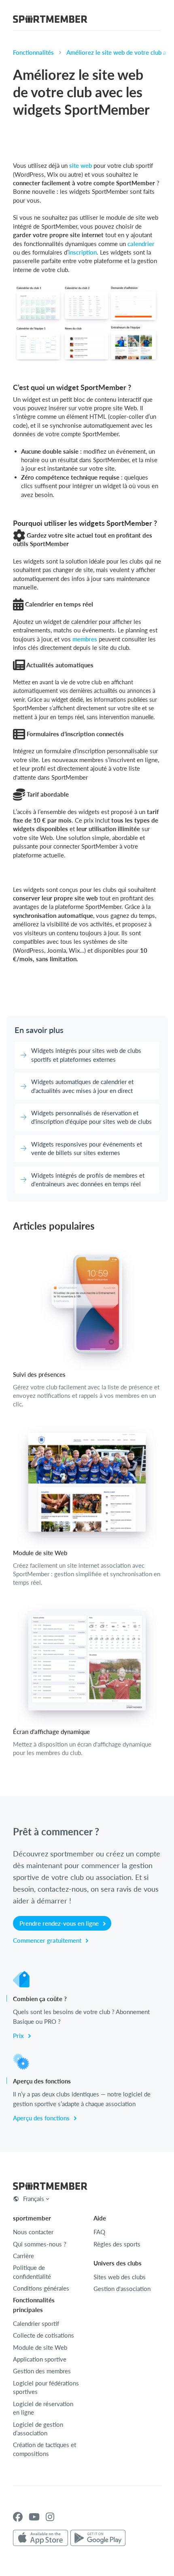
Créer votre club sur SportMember (88, 997)
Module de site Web (40, 2347)
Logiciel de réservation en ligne (43, 2408)
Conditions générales (41, 2288)
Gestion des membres (42, 2371)
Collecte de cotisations (43, 2335)
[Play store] (98, 2538)
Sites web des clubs (120, 2277)
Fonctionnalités (33, 52)
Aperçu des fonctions (42, 2118)
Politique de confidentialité (32, 2272)
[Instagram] (50, 2517)
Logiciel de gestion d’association (38, 2429)
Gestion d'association (122, 2289)
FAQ (99, 2232)
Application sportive (40, 2359)
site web (81, 165)
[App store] (40, 2538)
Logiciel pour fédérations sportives (46, 2387)
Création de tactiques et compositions (45, 2449)
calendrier (141, 244)
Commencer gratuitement (48, 1940)
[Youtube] (34, 2517)
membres (85, 639)
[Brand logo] (50, 20)
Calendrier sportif (36, 2323)
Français (34, 2199)
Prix (19, 2036)
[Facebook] (18, 2517)
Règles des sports (117, 2244)
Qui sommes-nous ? (40, 2244)
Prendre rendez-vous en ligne (60, 1923)
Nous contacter (33, 2232)
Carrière (23, 2256)
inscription (83, 252)
